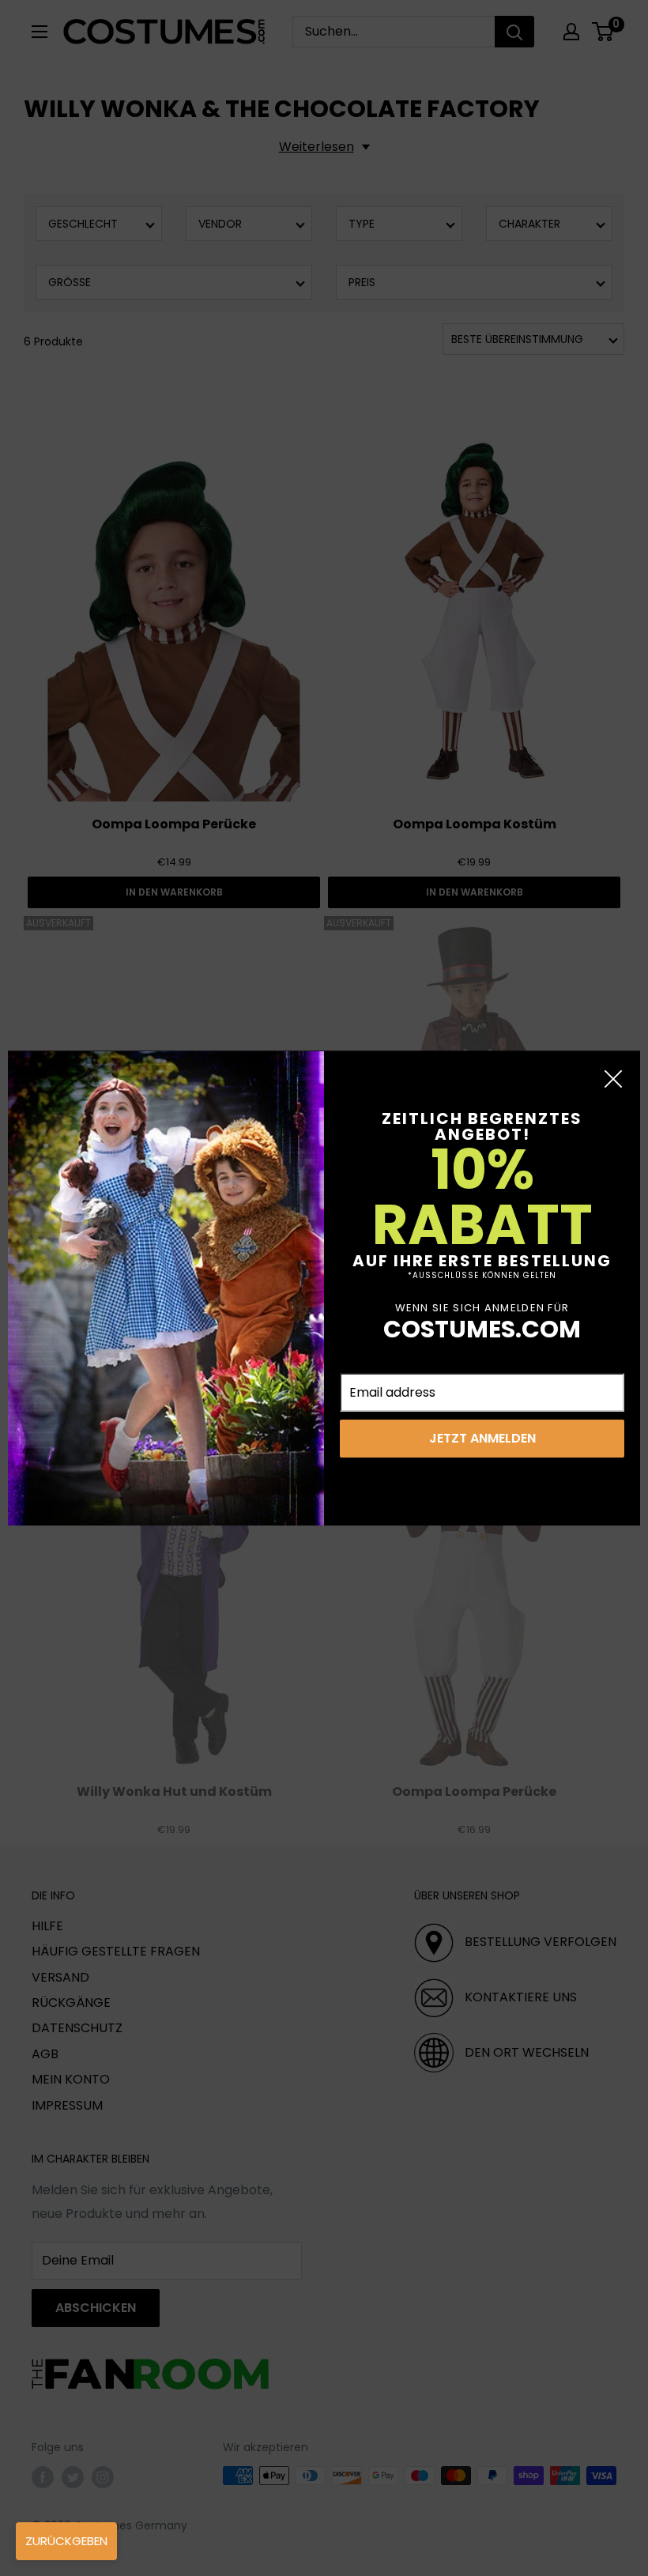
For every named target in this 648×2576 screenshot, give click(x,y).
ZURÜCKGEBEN (66, 2541)
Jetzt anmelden (482, 1438)
